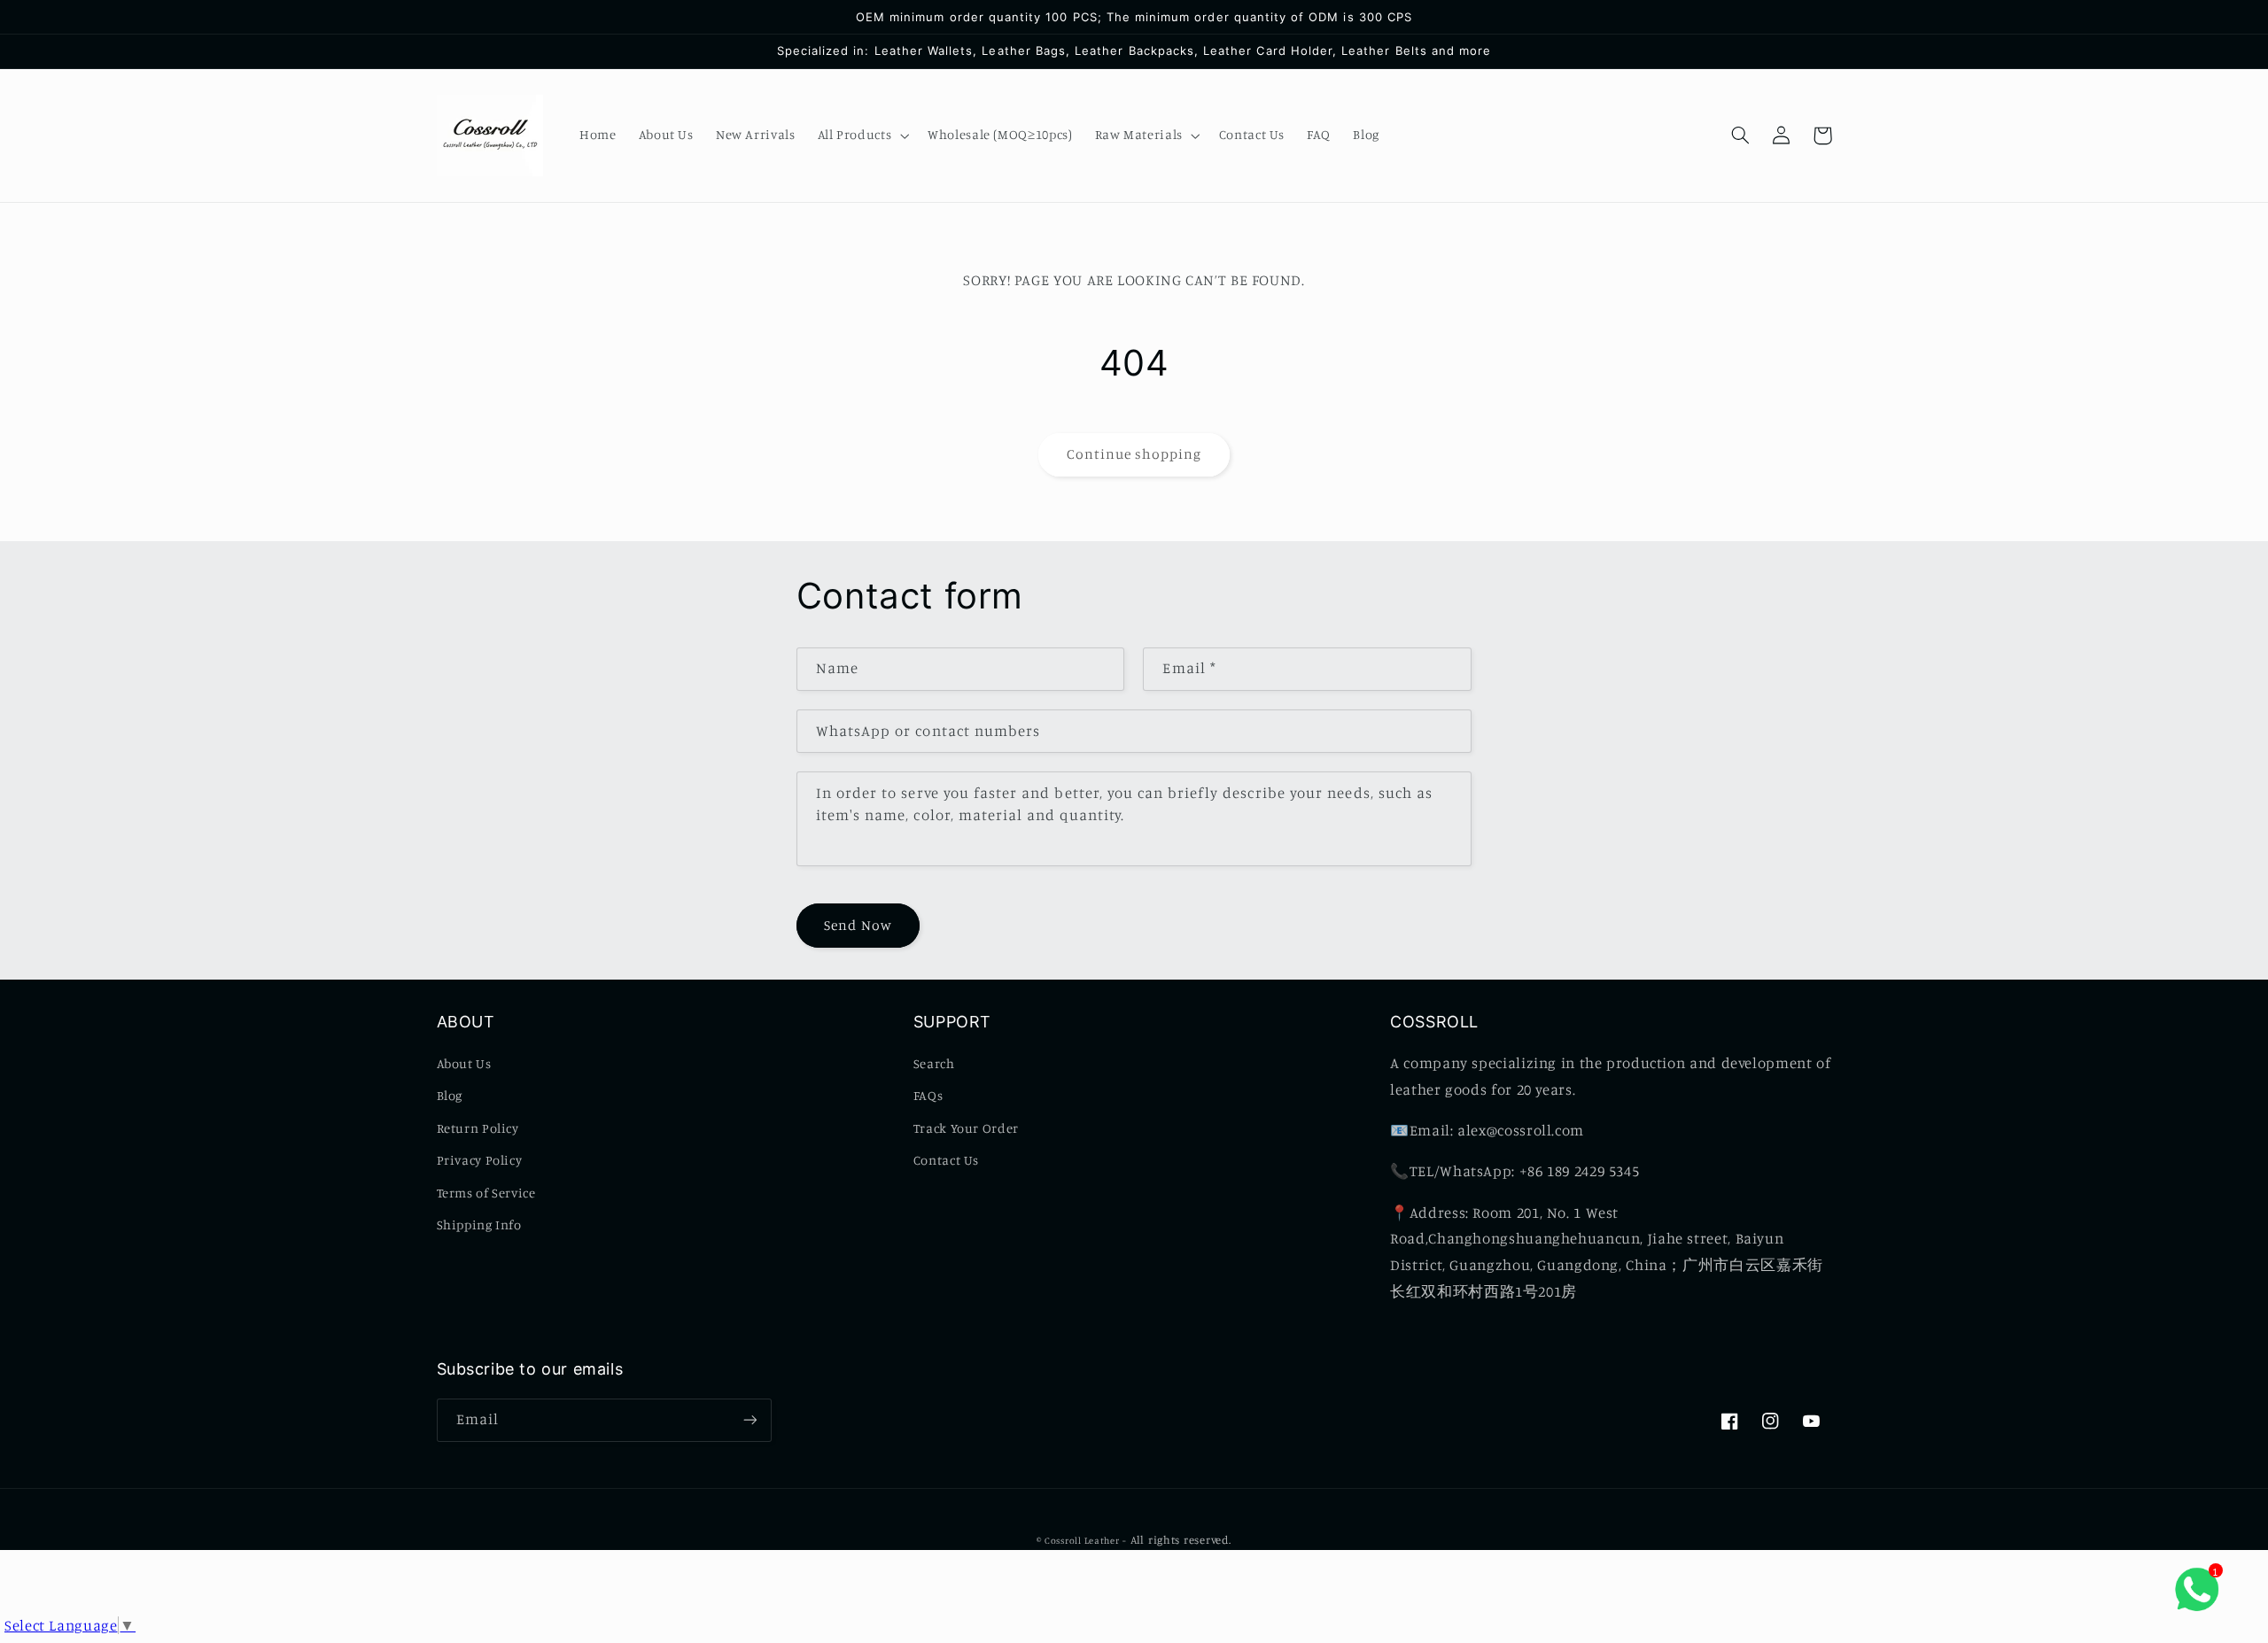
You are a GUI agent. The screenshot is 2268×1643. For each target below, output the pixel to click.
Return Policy (478, 1128)
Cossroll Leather (1082, 1540)
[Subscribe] (750, 1420)
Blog (450, 1095)
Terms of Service (486, 1193)
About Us (464, 1063)
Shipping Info (479, 1224)
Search (934, 1063)
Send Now (858, 925)
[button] (862, 136)
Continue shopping (1134, 454)
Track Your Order (966, 1128)
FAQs (928, 1095)
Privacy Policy (480, 1160)
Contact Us (946, 1160)
